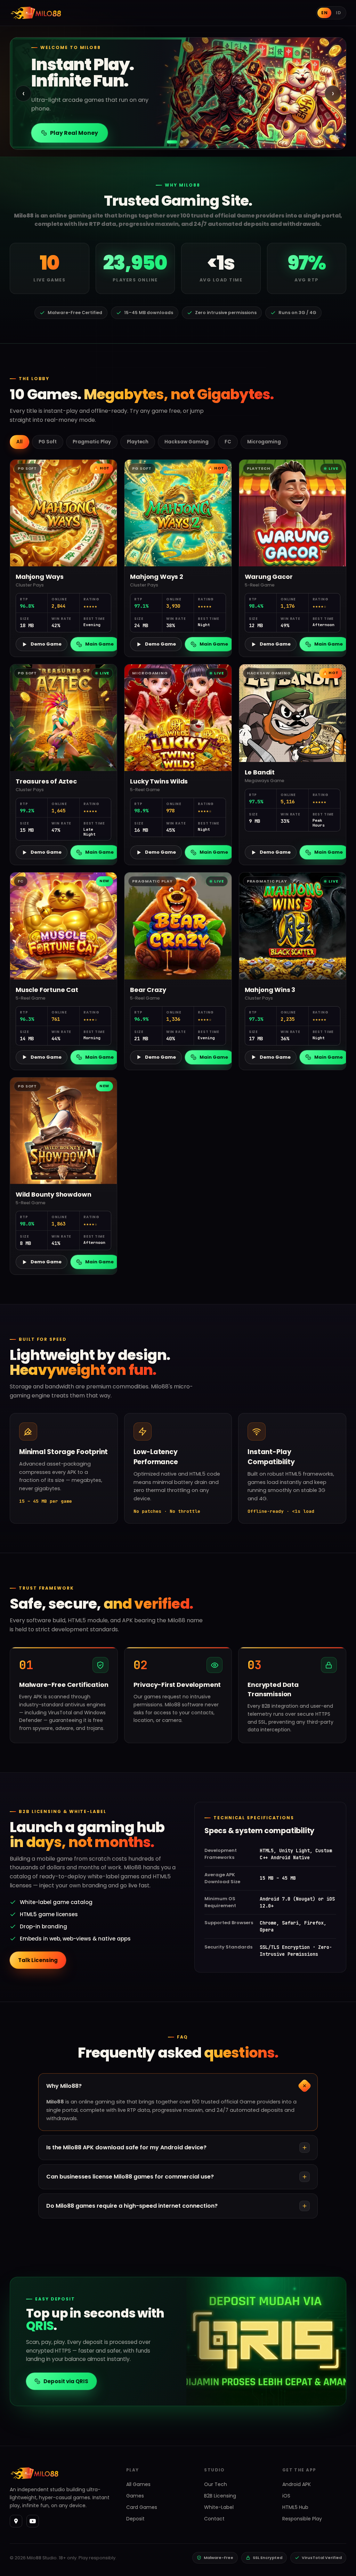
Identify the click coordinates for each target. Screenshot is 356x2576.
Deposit (135, 2519)
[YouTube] (33, 2521)
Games (135, 2496)
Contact (214, 2519)
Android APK (297, 2484)
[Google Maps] (16, 2521)
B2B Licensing (220, 2496)
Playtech (138, 442)
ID (338, 13)
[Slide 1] (168, 142)
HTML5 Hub (295, 2507)
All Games (138, 2484)
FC (228, 442)
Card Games (142, 2507)
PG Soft (48, 442)
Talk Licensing (38, 1960)
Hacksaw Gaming (187, 442)
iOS (286, 2496)
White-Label (219, 2507)
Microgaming (264, 442)
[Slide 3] (188, 142)
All (19, 442)
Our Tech (216, 2484)
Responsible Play (302, 2519)
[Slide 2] (178, 142)
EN (324, 13)
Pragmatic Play (92, 442)
